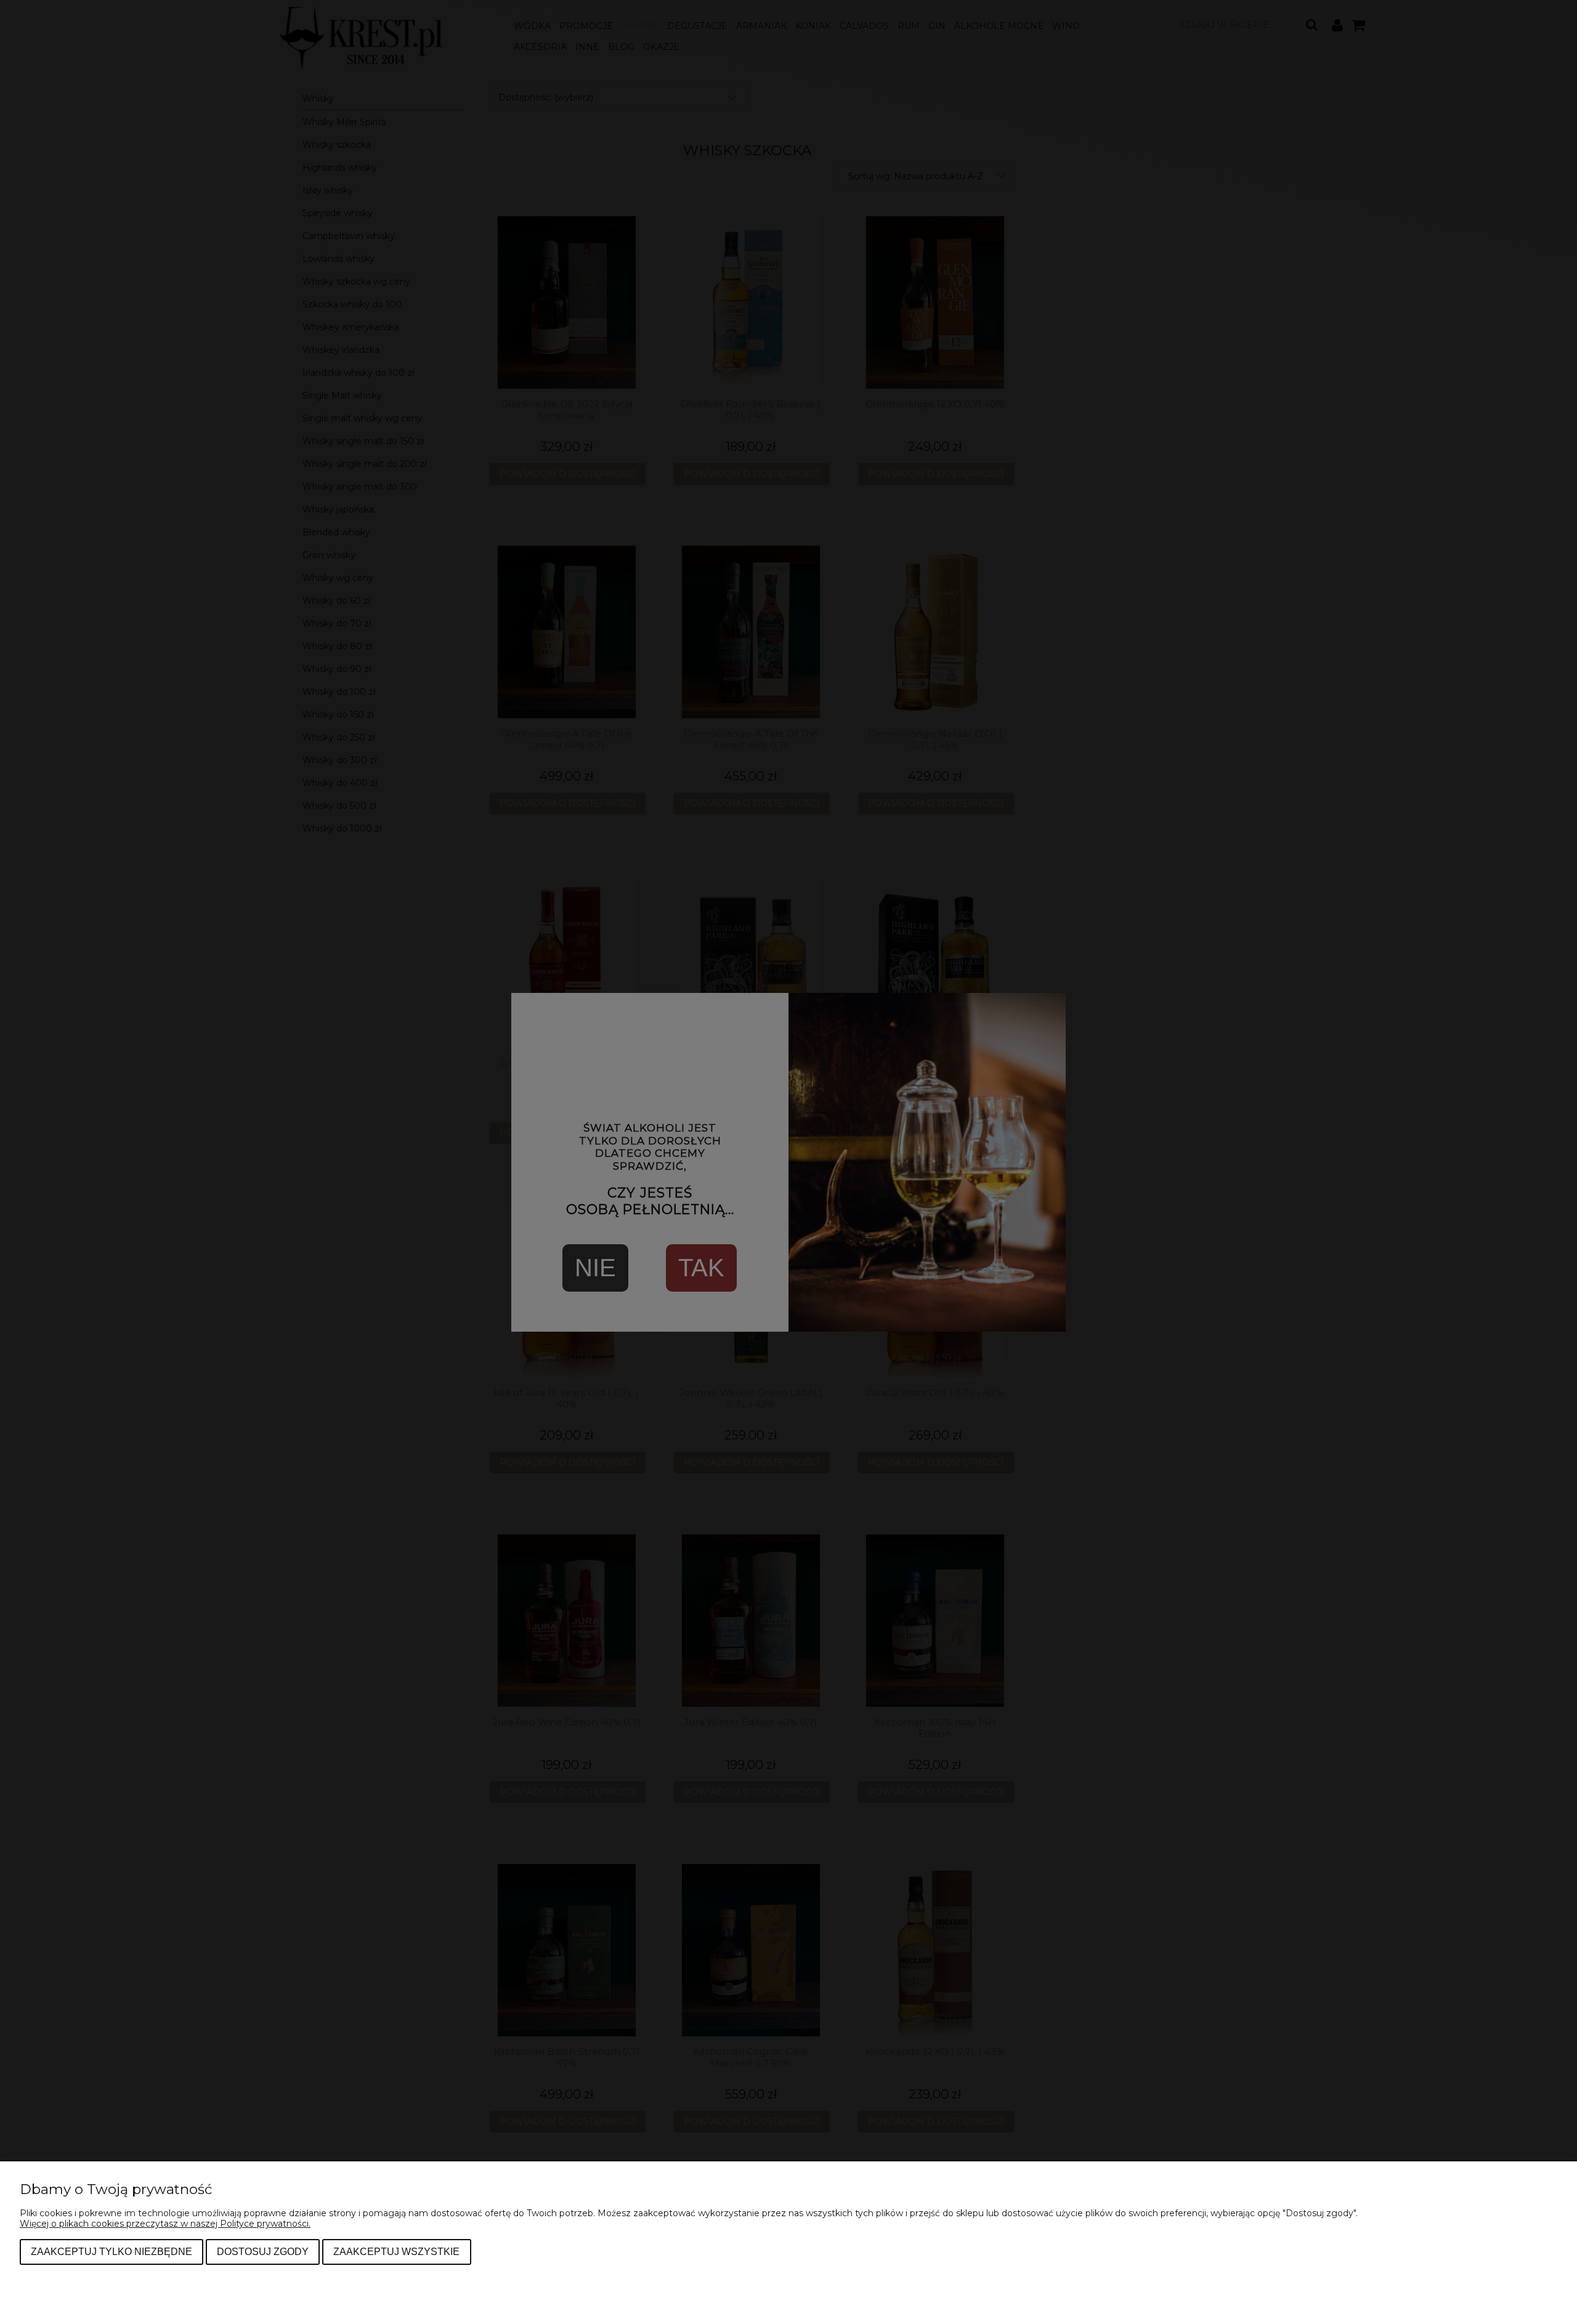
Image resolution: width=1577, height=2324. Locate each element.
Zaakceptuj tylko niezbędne (111, 2251)
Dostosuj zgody (263, 2251)
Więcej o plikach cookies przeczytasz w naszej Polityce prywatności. (165, 2224)
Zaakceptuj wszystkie (396, 2251)
